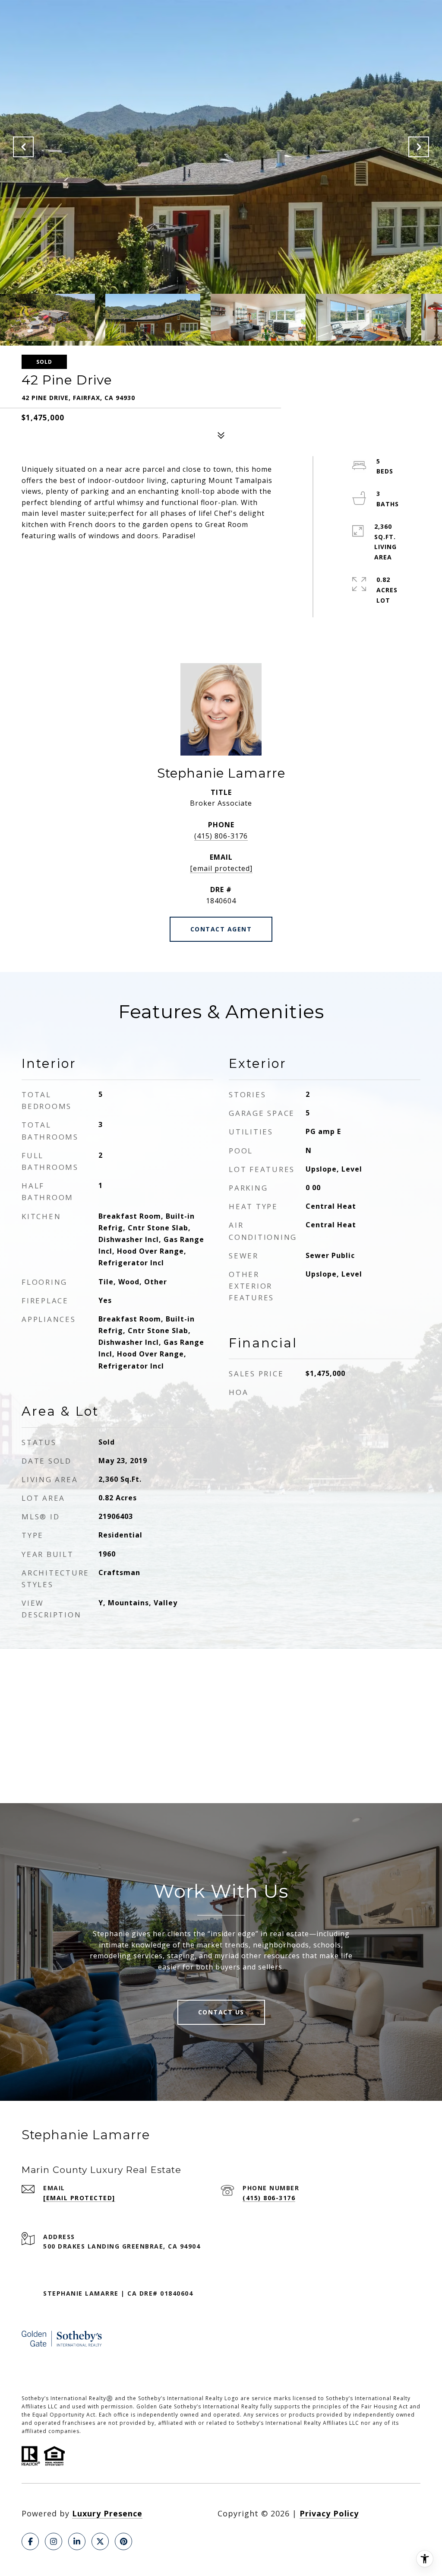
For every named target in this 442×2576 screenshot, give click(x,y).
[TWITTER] (100, 2541)
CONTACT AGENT (221, 929)
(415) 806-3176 (221, 836)
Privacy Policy (329, 2513)
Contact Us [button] (221, 2012)
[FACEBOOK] (30, 2541)
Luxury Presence (107, 2513)
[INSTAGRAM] (54, 2541)
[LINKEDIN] (77, 2541)
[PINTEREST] (123, 2541)
